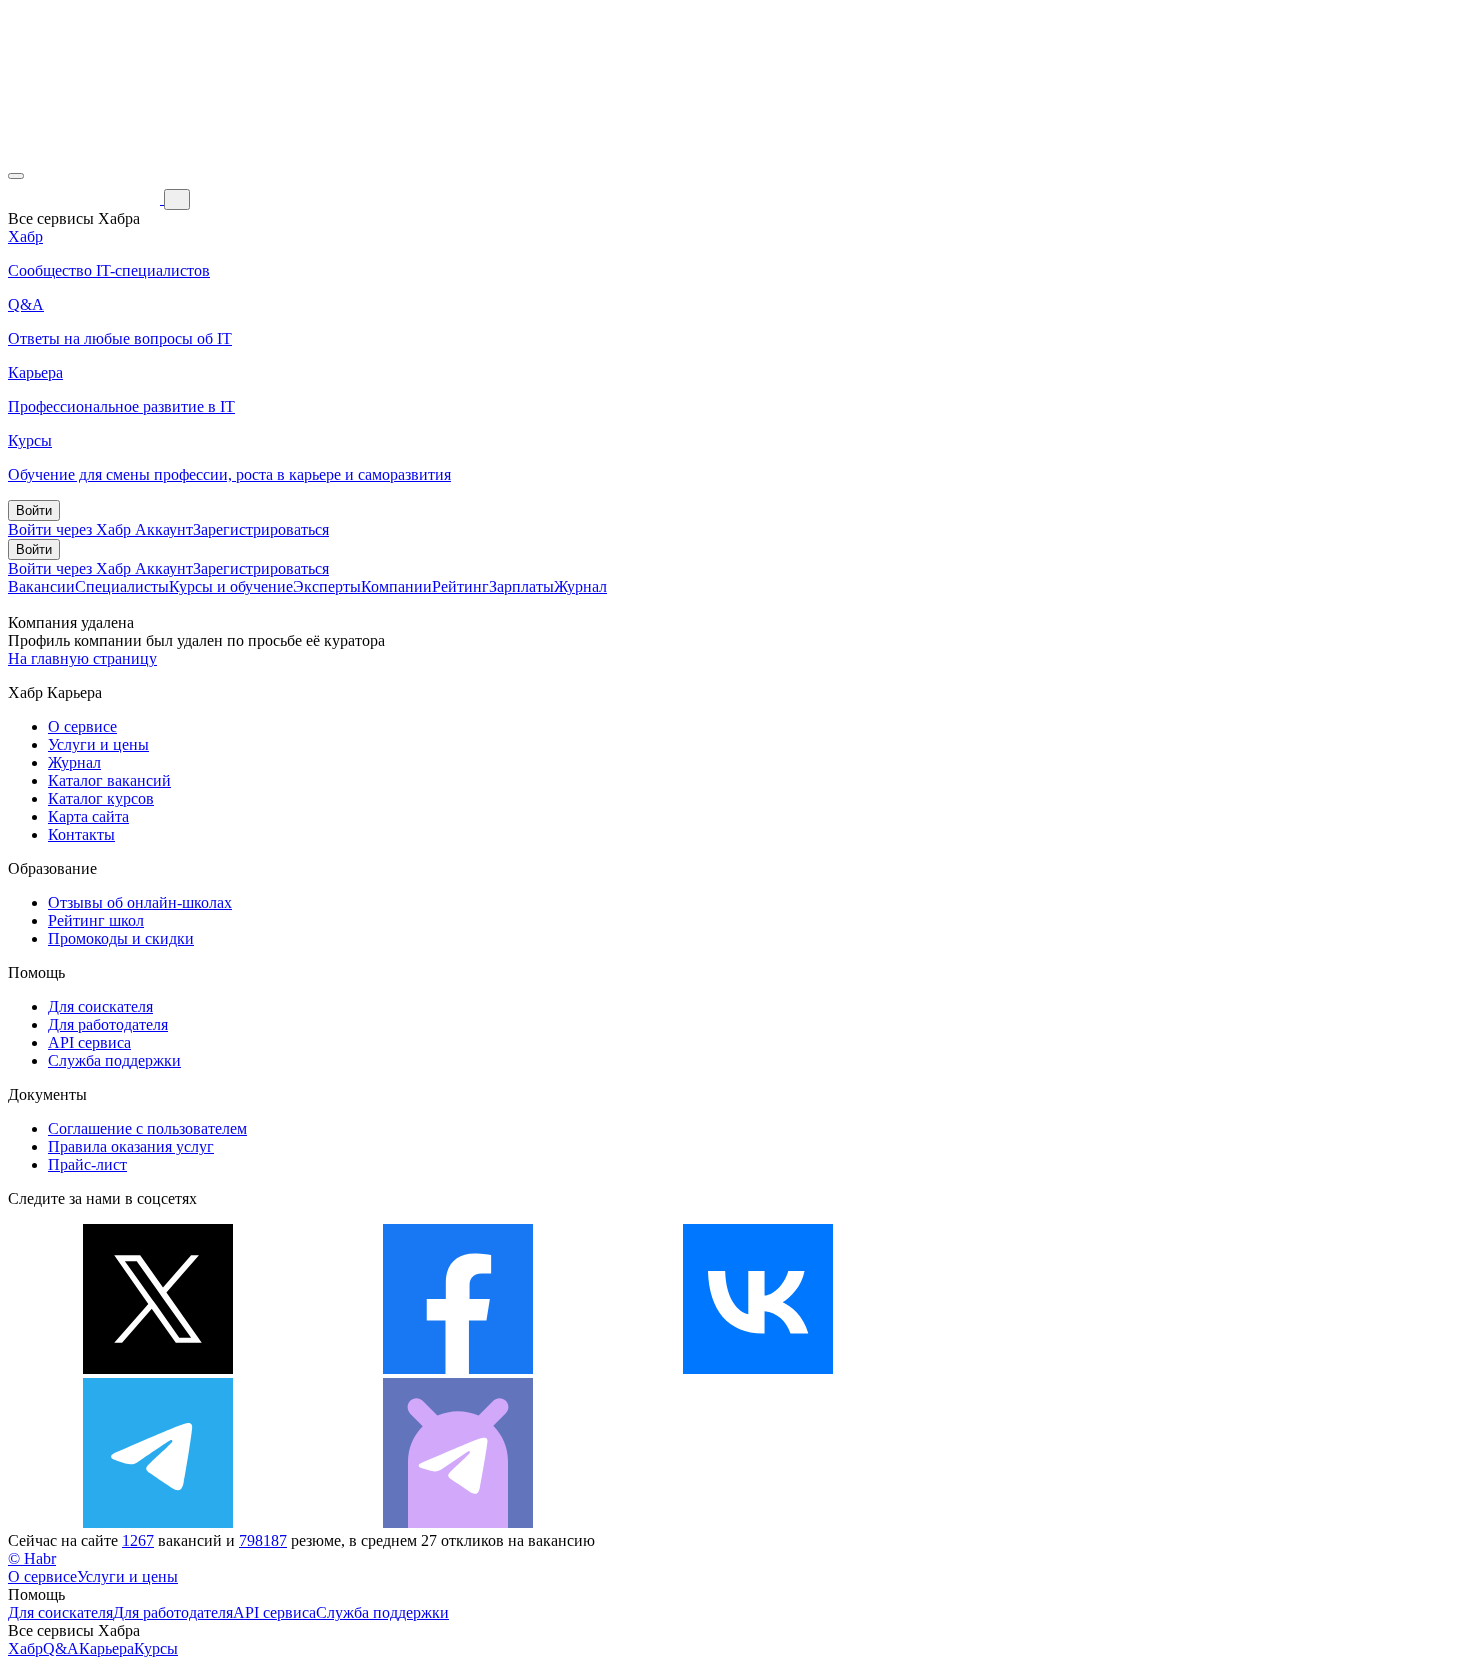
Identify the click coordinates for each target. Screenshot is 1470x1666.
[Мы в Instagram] (1058, 1368)
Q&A (61, 1648)
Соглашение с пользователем (147, 1128)
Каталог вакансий (109, 780)
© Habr (32, 1558)
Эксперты (327, 586)
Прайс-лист (87, 1164)
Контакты (81, 834)
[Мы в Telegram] (158, 1522)
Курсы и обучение (231, 586)
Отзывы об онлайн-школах (140, 902)
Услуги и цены (98, 744)
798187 (263, 1540)
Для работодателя (108, 1024)
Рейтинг (460, 586)
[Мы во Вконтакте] (758, 1368)
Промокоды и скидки (121, 938)
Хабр (25, 1648)
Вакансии (41, 586)
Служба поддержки (114, 1060)
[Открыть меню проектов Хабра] (16, 176)
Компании (396, 586)
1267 (138, 1540)
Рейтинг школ (96, 920)
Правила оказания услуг (131, 1146)
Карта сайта (88, 816)
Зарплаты (521, 586)
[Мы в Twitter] (158, 1368)
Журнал (580, 586)
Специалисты (122, 586)
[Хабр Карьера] (86, 198)
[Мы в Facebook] (458, 1368)
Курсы (156, 1648)
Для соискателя (100, 1006)
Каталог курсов (101, 798)
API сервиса (89, 1042)
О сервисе (82, 726)
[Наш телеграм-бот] (458, 1522)
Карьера (106, 1648)
